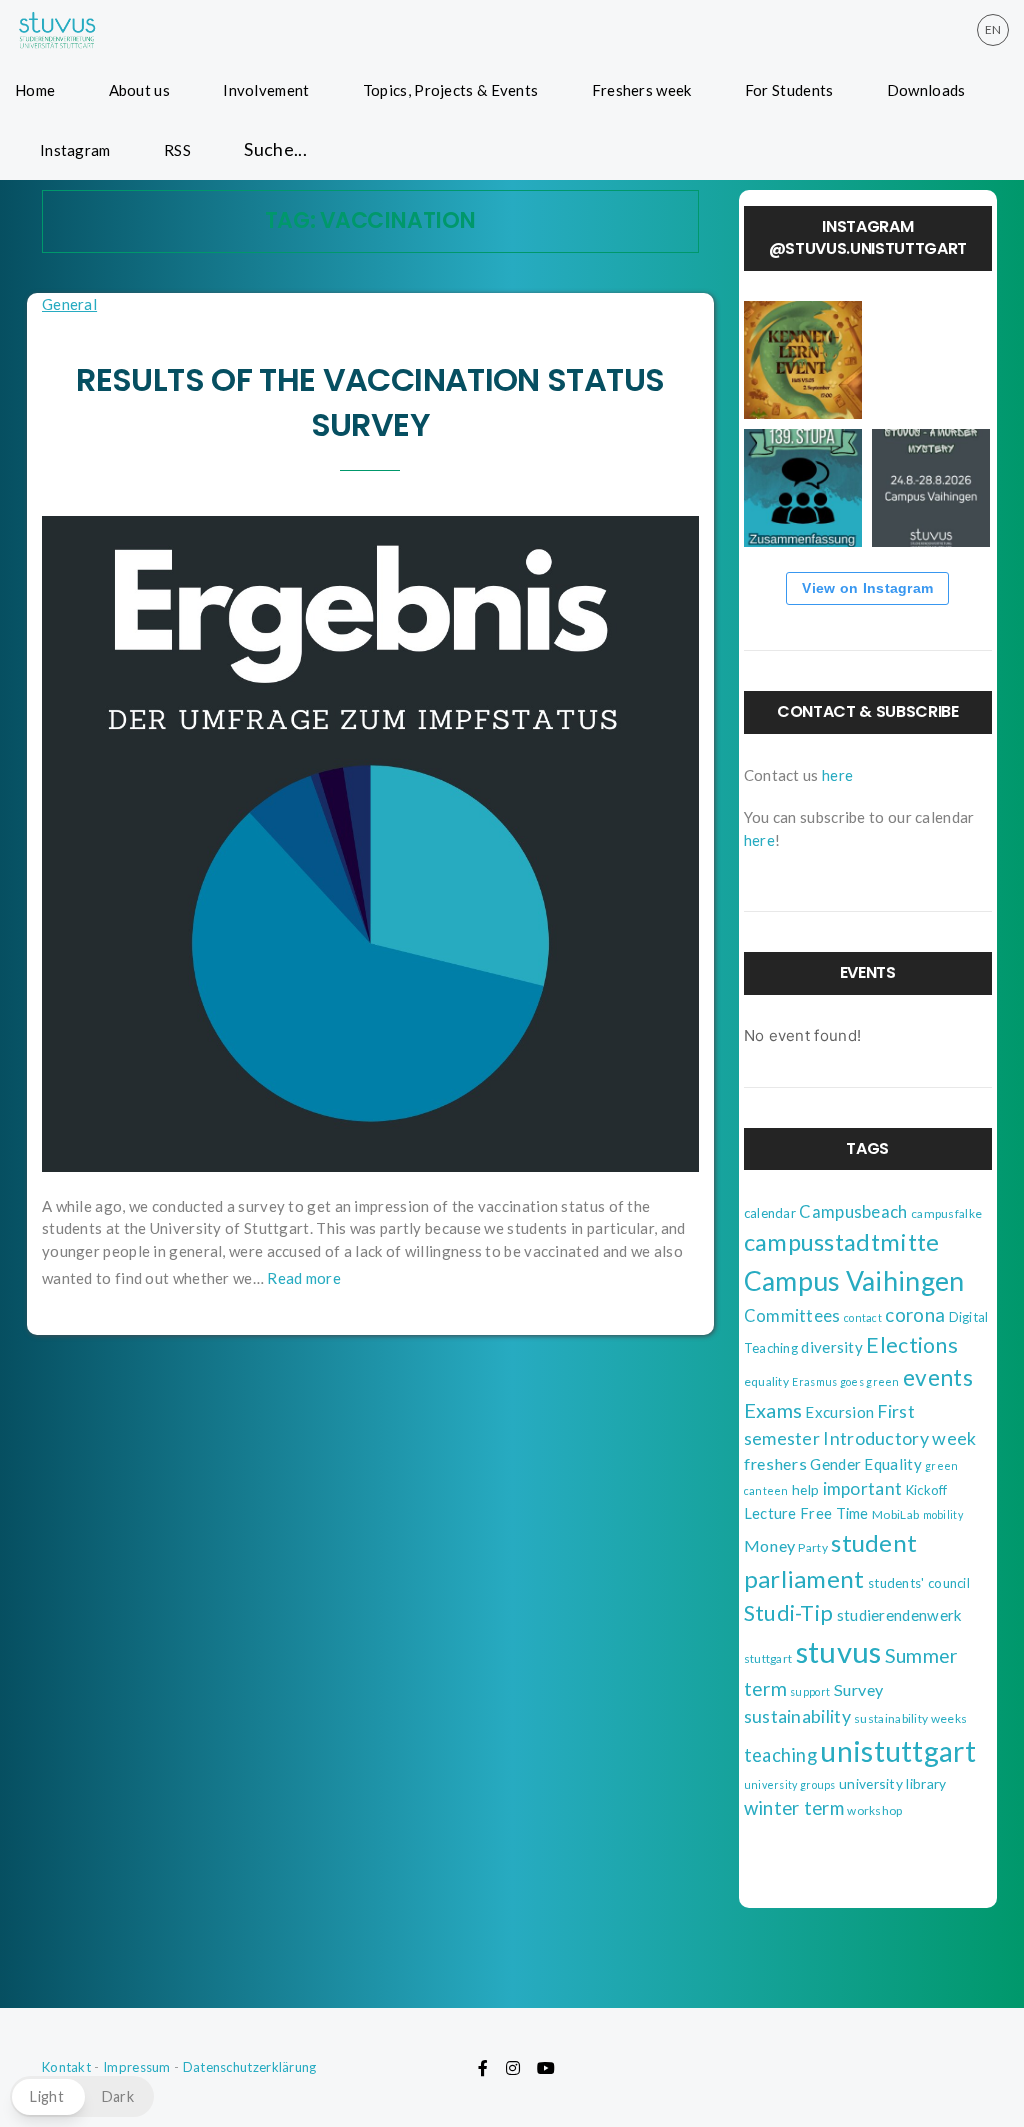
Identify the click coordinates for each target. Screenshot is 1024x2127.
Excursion (839, 1412)
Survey (859, 1689)
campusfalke (946, 1213)
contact (863, 1317)
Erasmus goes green (845, 1381)
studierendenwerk (900, 1615)
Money (770, 1545)
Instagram (75, 150)
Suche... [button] (275, 149)
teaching (780, 1755)
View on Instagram (867, 588)
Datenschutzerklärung (250, 2067)
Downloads (926, 90)
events (938, 1377)
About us (139, 90)
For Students (789, 90)
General (69, 304)
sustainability (797, 1716)
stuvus (839, 1651)
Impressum (137, 2067)
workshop (874, 1810)
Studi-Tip (789, 1613)
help (805, 1489)
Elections (912, 1345)
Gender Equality (866, 1464)
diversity (832, 1347)
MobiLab (895, 1514)
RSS (177, 150)
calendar (770, 1213)
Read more (304, 1278)
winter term (794, 1808)
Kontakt (66, 2067)
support (810, 1691)
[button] (82, 2096)
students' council (919, 1583)
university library (892, 1783)
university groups (790, 1784)
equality (766, 1381)
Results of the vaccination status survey (370, 402)
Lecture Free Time (806, 1513)
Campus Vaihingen (854, 1281)
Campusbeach (853, 1212)
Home (35, 90)
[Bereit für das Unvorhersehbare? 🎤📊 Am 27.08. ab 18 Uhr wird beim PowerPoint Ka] (931, 360)
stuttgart (768, 1658)
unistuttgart (898, 1751)
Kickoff (927, 1490)
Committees (792, 1316)
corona (915, 1314)
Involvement (266, 90)
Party (813, 1547)
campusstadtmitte (842, 1242)
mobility (943, 1514)
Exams (773, 1410)
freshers (775, 1463)
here (837, 775)
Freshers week (642, 90)
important (863, 1488)
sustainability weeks (910, 1718)
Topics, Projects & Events (451, 90)
